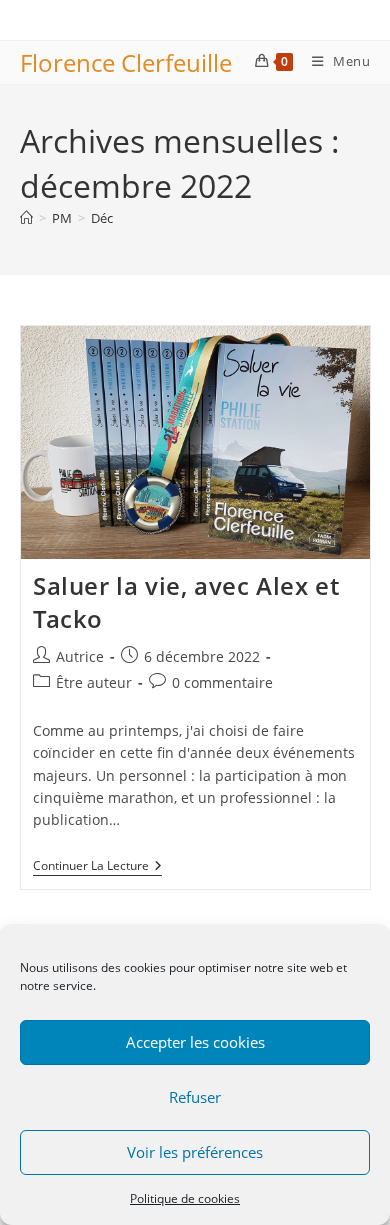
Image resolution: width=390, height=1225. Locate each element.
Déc (102, 218)
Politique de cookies (185, 1198)
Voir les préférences (195, 1152)
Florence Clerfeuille (126, 62)
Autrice (80, 656)
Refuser (195, 1097)
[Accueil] (26, 218)
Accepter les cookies (195, 1042)
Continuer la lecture (97, 867)
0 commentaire (222, 682)
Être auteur (94, 682)
